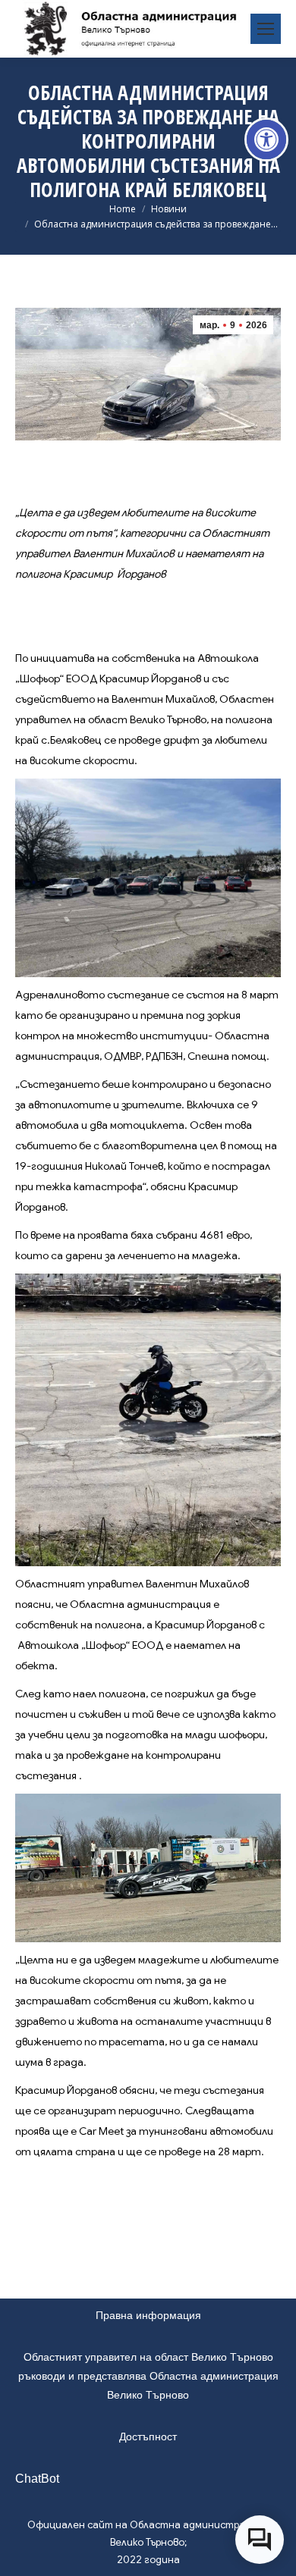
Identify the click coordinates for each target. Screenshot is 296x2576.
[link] (266, 139)
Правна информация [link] (148, 2315)
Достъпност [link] (148, 2437)
